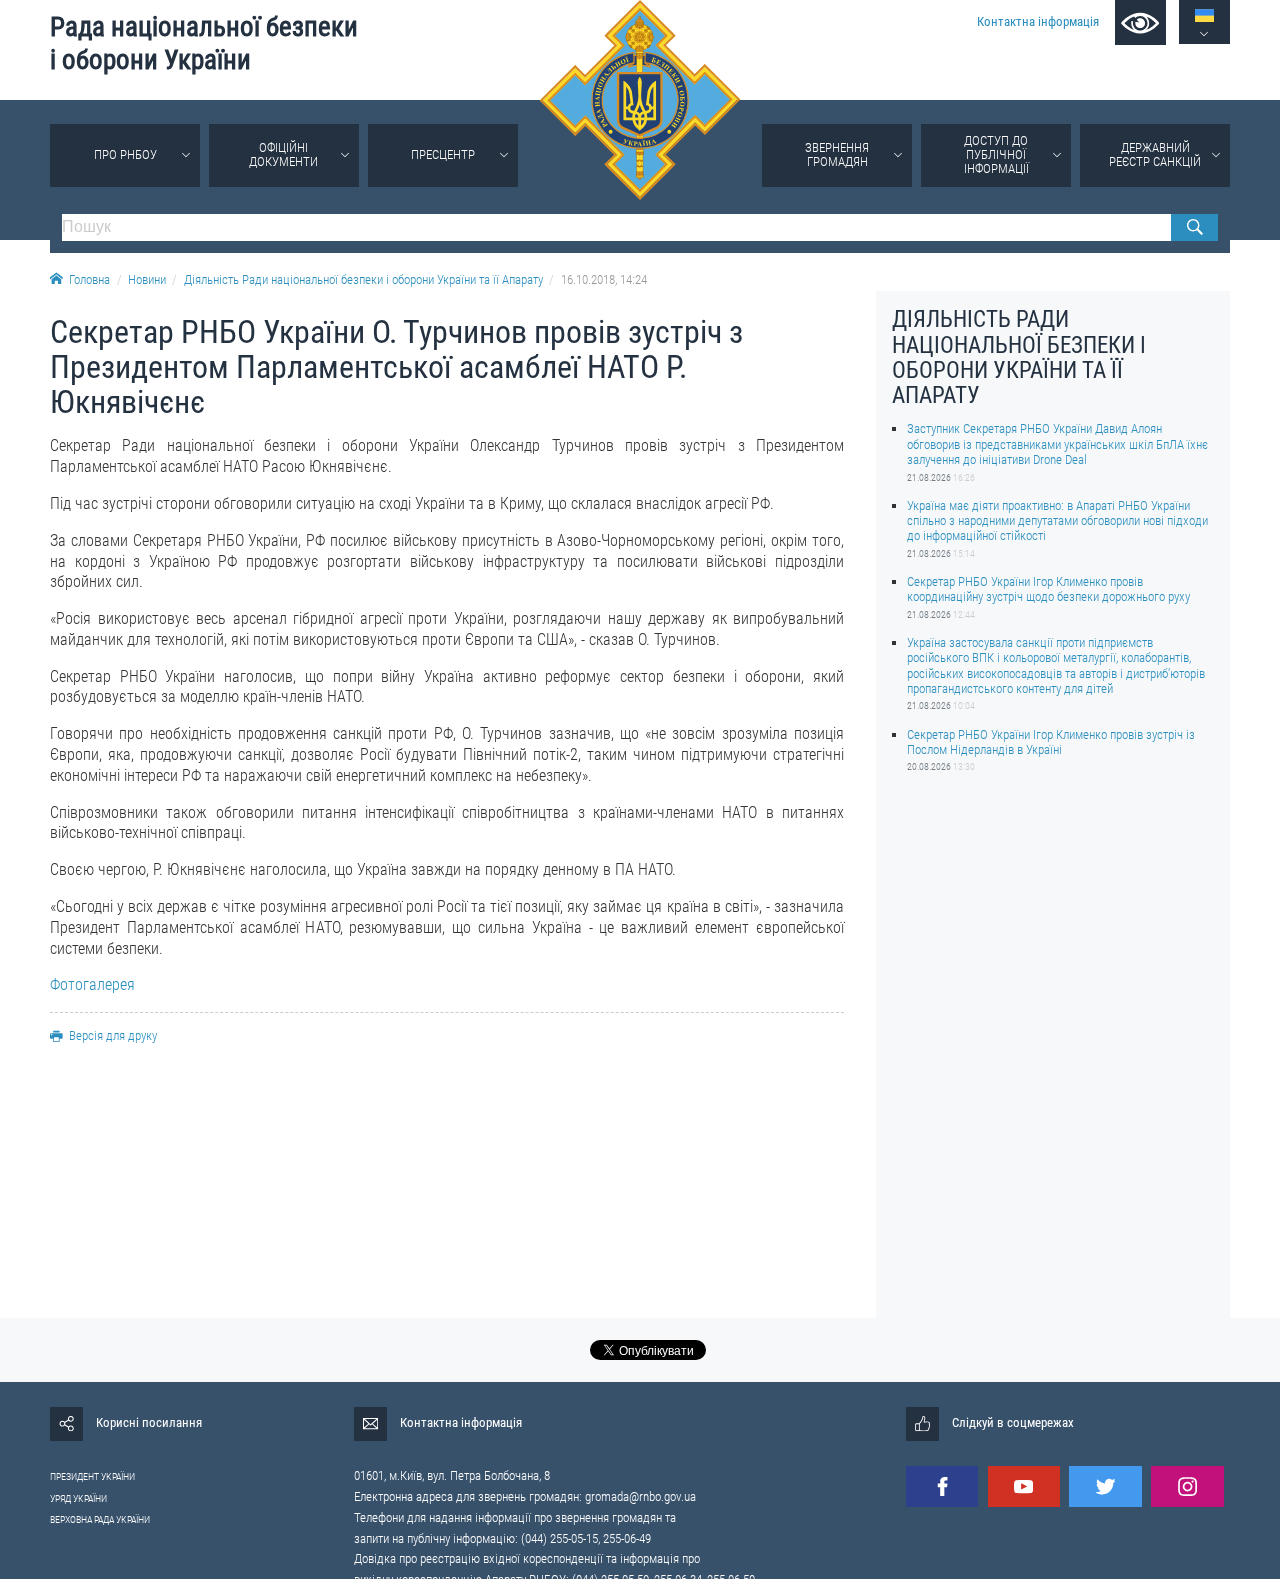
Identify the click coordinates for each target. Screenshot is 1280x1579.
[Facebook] (942, 1486)
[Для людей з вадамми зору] (1140, 22)
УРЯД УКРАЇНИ (78, 1498)
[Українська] (1204, 15)
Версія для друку (113, 1035)
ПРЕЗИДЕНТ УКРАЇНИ (92, 1476)
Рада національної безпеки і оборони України (204, 43)
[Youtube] (1024, 1486)
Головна (89, 279)
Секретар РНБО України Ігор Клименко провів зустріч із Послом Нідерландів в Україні (1051, 741)
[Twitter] (1105, 1486)
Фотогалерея (92, 984)
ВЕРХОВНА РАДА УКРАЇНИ (100, 1519)
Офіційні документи (283, 154)
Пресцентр (443, 154)
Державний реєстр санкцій (1155, 154)
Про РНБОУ (125, 154)
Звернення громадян (837, 154)
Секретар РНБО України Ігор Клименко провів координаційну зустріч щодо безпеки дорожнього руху (1048, 588)
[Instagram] (1187, 1486)
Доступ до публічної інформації (996, 154)
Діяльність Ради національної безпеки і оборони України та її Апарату (363, 279)
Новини (147, 279)
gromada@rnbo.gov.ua (640, 1496)
